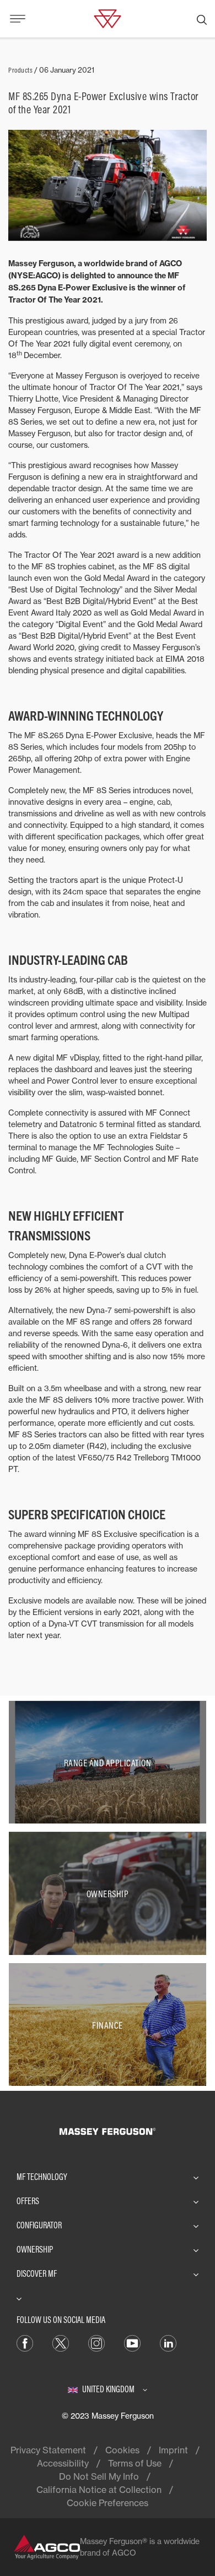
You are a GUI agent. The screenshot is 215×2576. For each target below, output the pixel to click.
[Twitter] (61, 2343)
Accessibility (63, 2463)
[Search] (202, 19)
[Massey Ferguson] (107, 18)
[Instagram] (96, 2343)
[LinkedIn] (168, 2343)
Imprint (173, 2450)
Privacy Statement (48, 2450)
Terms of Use (135, 2463)
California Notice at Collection (99, 2490)
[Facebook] (25, 2343)
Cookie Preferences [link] (108, 2503)
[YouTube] (132, 2343)
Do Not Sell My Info (99, 2476)
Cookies (122, 2450)
